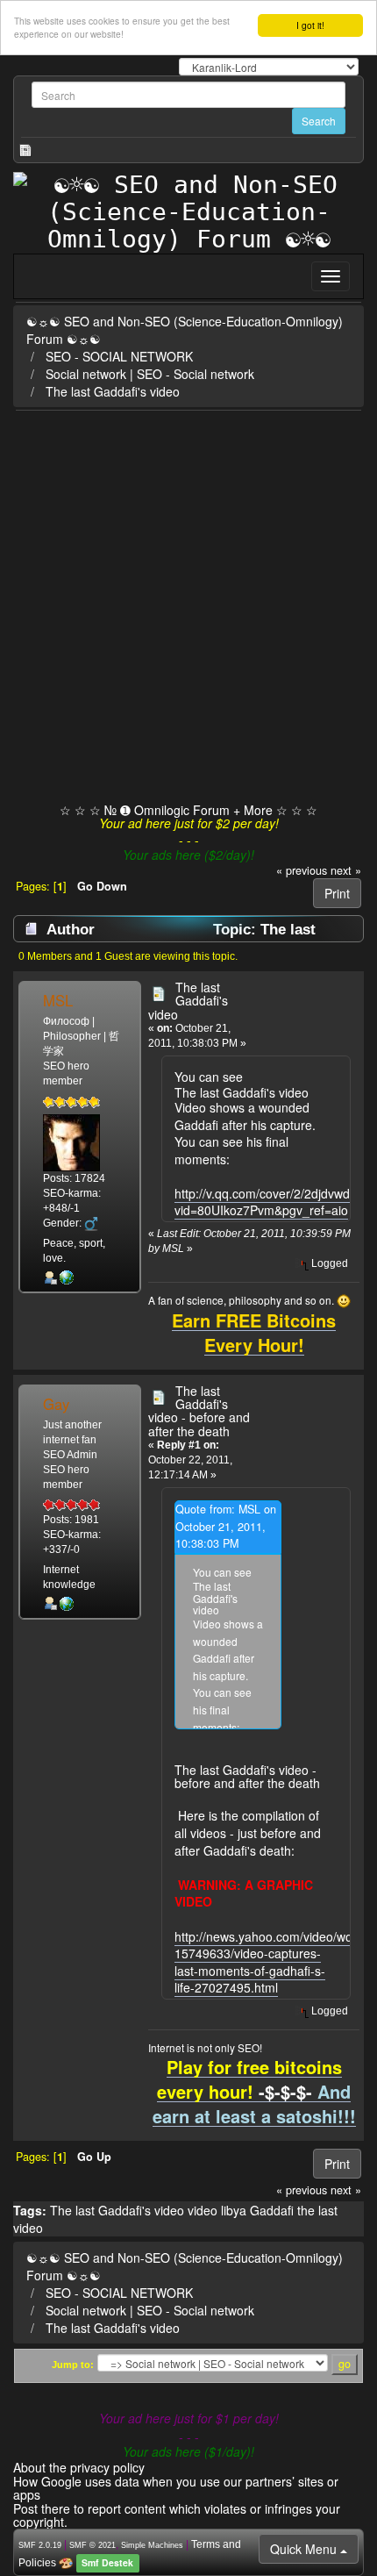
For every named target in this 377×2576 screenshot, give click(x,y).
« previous (302, 870)
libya (234, 2210)
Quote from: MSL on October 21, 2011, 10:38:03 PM (226, 1526)
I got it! (310, 25)
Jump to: (73, 2365)
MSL (58, 1000)
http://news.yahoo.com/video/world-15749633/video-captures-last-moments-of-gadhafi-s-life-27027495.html (273, 1962)
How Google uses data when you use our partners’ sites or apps (176, 2488)
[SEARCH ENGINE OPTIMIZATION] (67, 1604)
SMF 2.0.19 (40, 2545)
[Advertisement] (188, 608)
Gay (56, 1404)
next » (346, 870)
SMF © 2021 (92, 2545)
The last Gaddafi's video (113, 391)
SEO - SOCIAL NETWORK (119, 356)
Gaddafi (272, 2210)
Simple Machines (152, 2545)
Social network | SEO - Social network (150, 374)
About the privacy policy (79, 2467)
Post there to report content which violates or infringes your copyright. (177, 2515)
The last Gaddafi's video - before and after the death (199, 1411)
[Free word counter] (67, 1277)
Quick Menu (305, 2549)
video (203, 2210)
